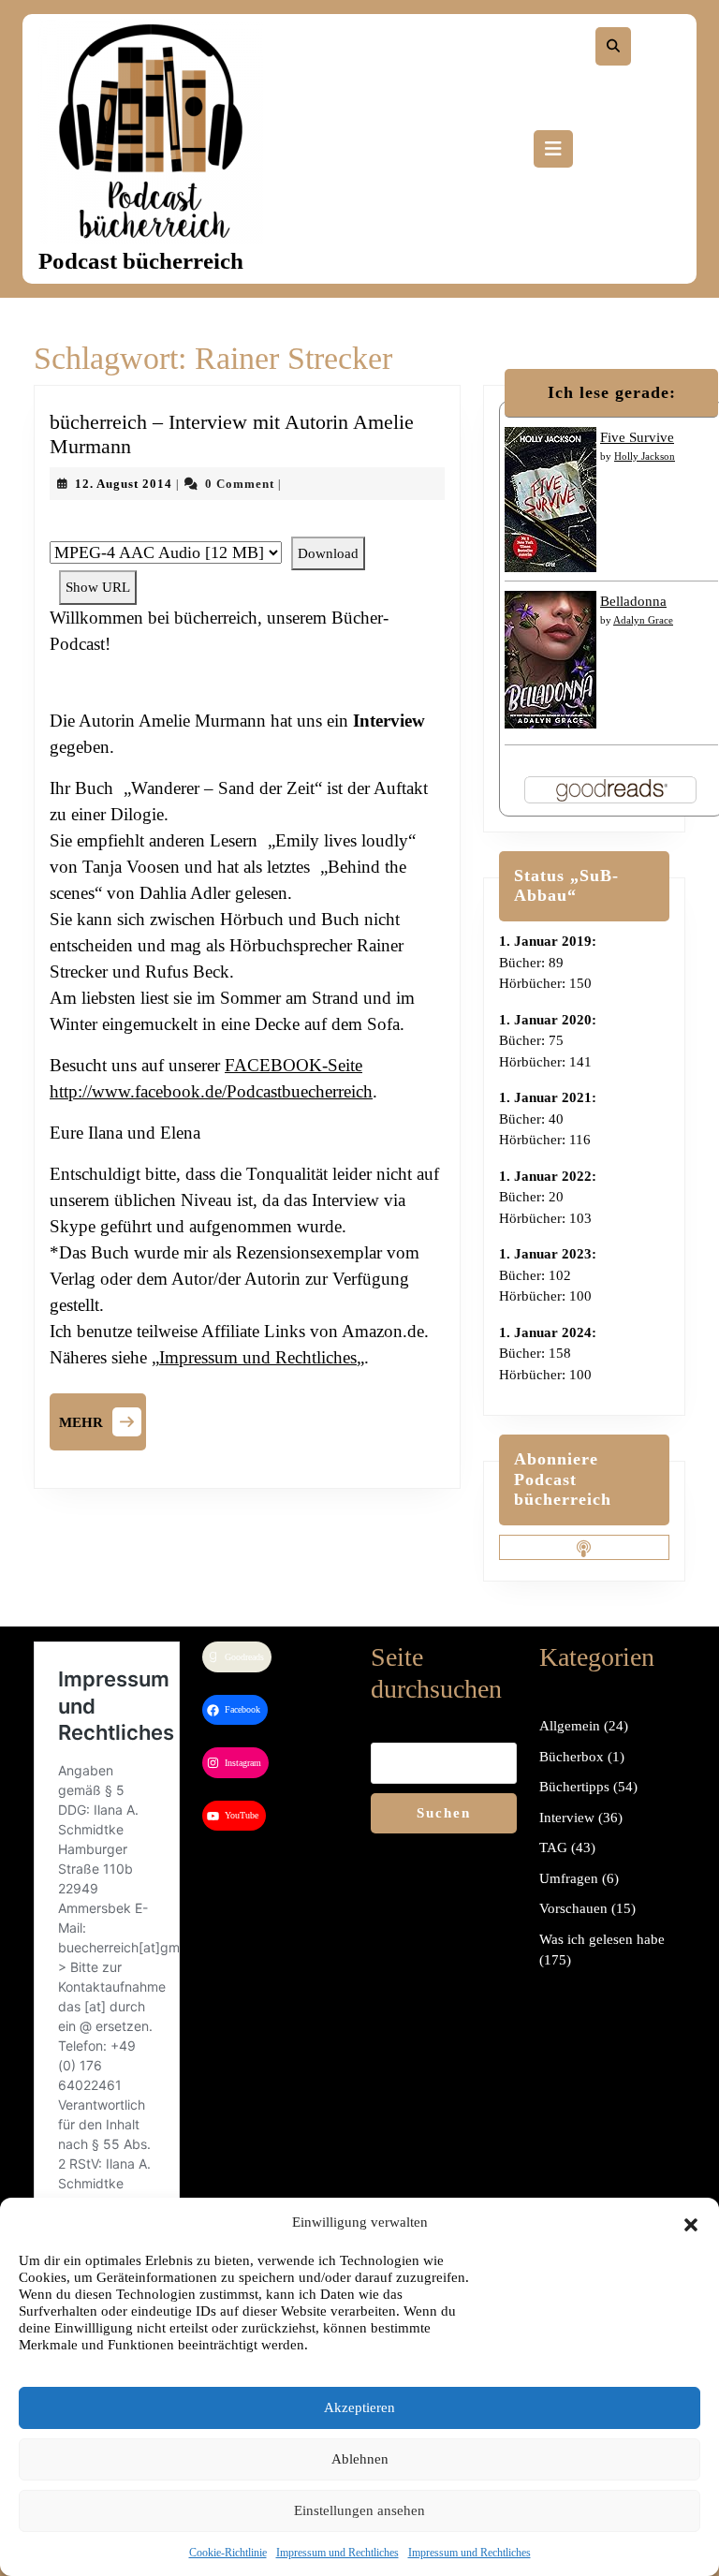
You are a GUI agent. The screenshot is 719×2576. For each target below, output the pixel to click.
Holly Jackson (645, 456)
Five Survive (637, 437)
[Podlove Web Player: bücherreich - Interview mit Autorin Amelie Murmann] (247, 526)
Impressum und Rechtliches (337, 2553)
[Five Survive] (550, 498)
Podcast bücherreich (141, 261)
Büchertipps (574, 1787)
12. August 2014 (124, 484)
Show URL (98, 587)
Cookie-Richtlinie (228, 2553)
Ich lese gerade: (612, 392)
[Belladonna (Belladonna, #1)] (550, 658)
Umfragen (569, 1878)
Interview (567, 1818)
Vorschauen (573, 1908)
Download (328, 553)
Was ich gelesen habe (602, 1939)
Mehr (103, 1420)
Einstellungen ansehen (359, 2510)
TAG (553, 1847)
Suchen (444, 1813)
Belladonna (633, 601)
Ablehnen (360, 2459)
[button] (691, 2222)
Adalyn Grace (643, 620)
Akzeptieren (359, 2407)
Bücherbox (572, 1757)
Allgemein (570, 1726)
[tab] (553, 149)
